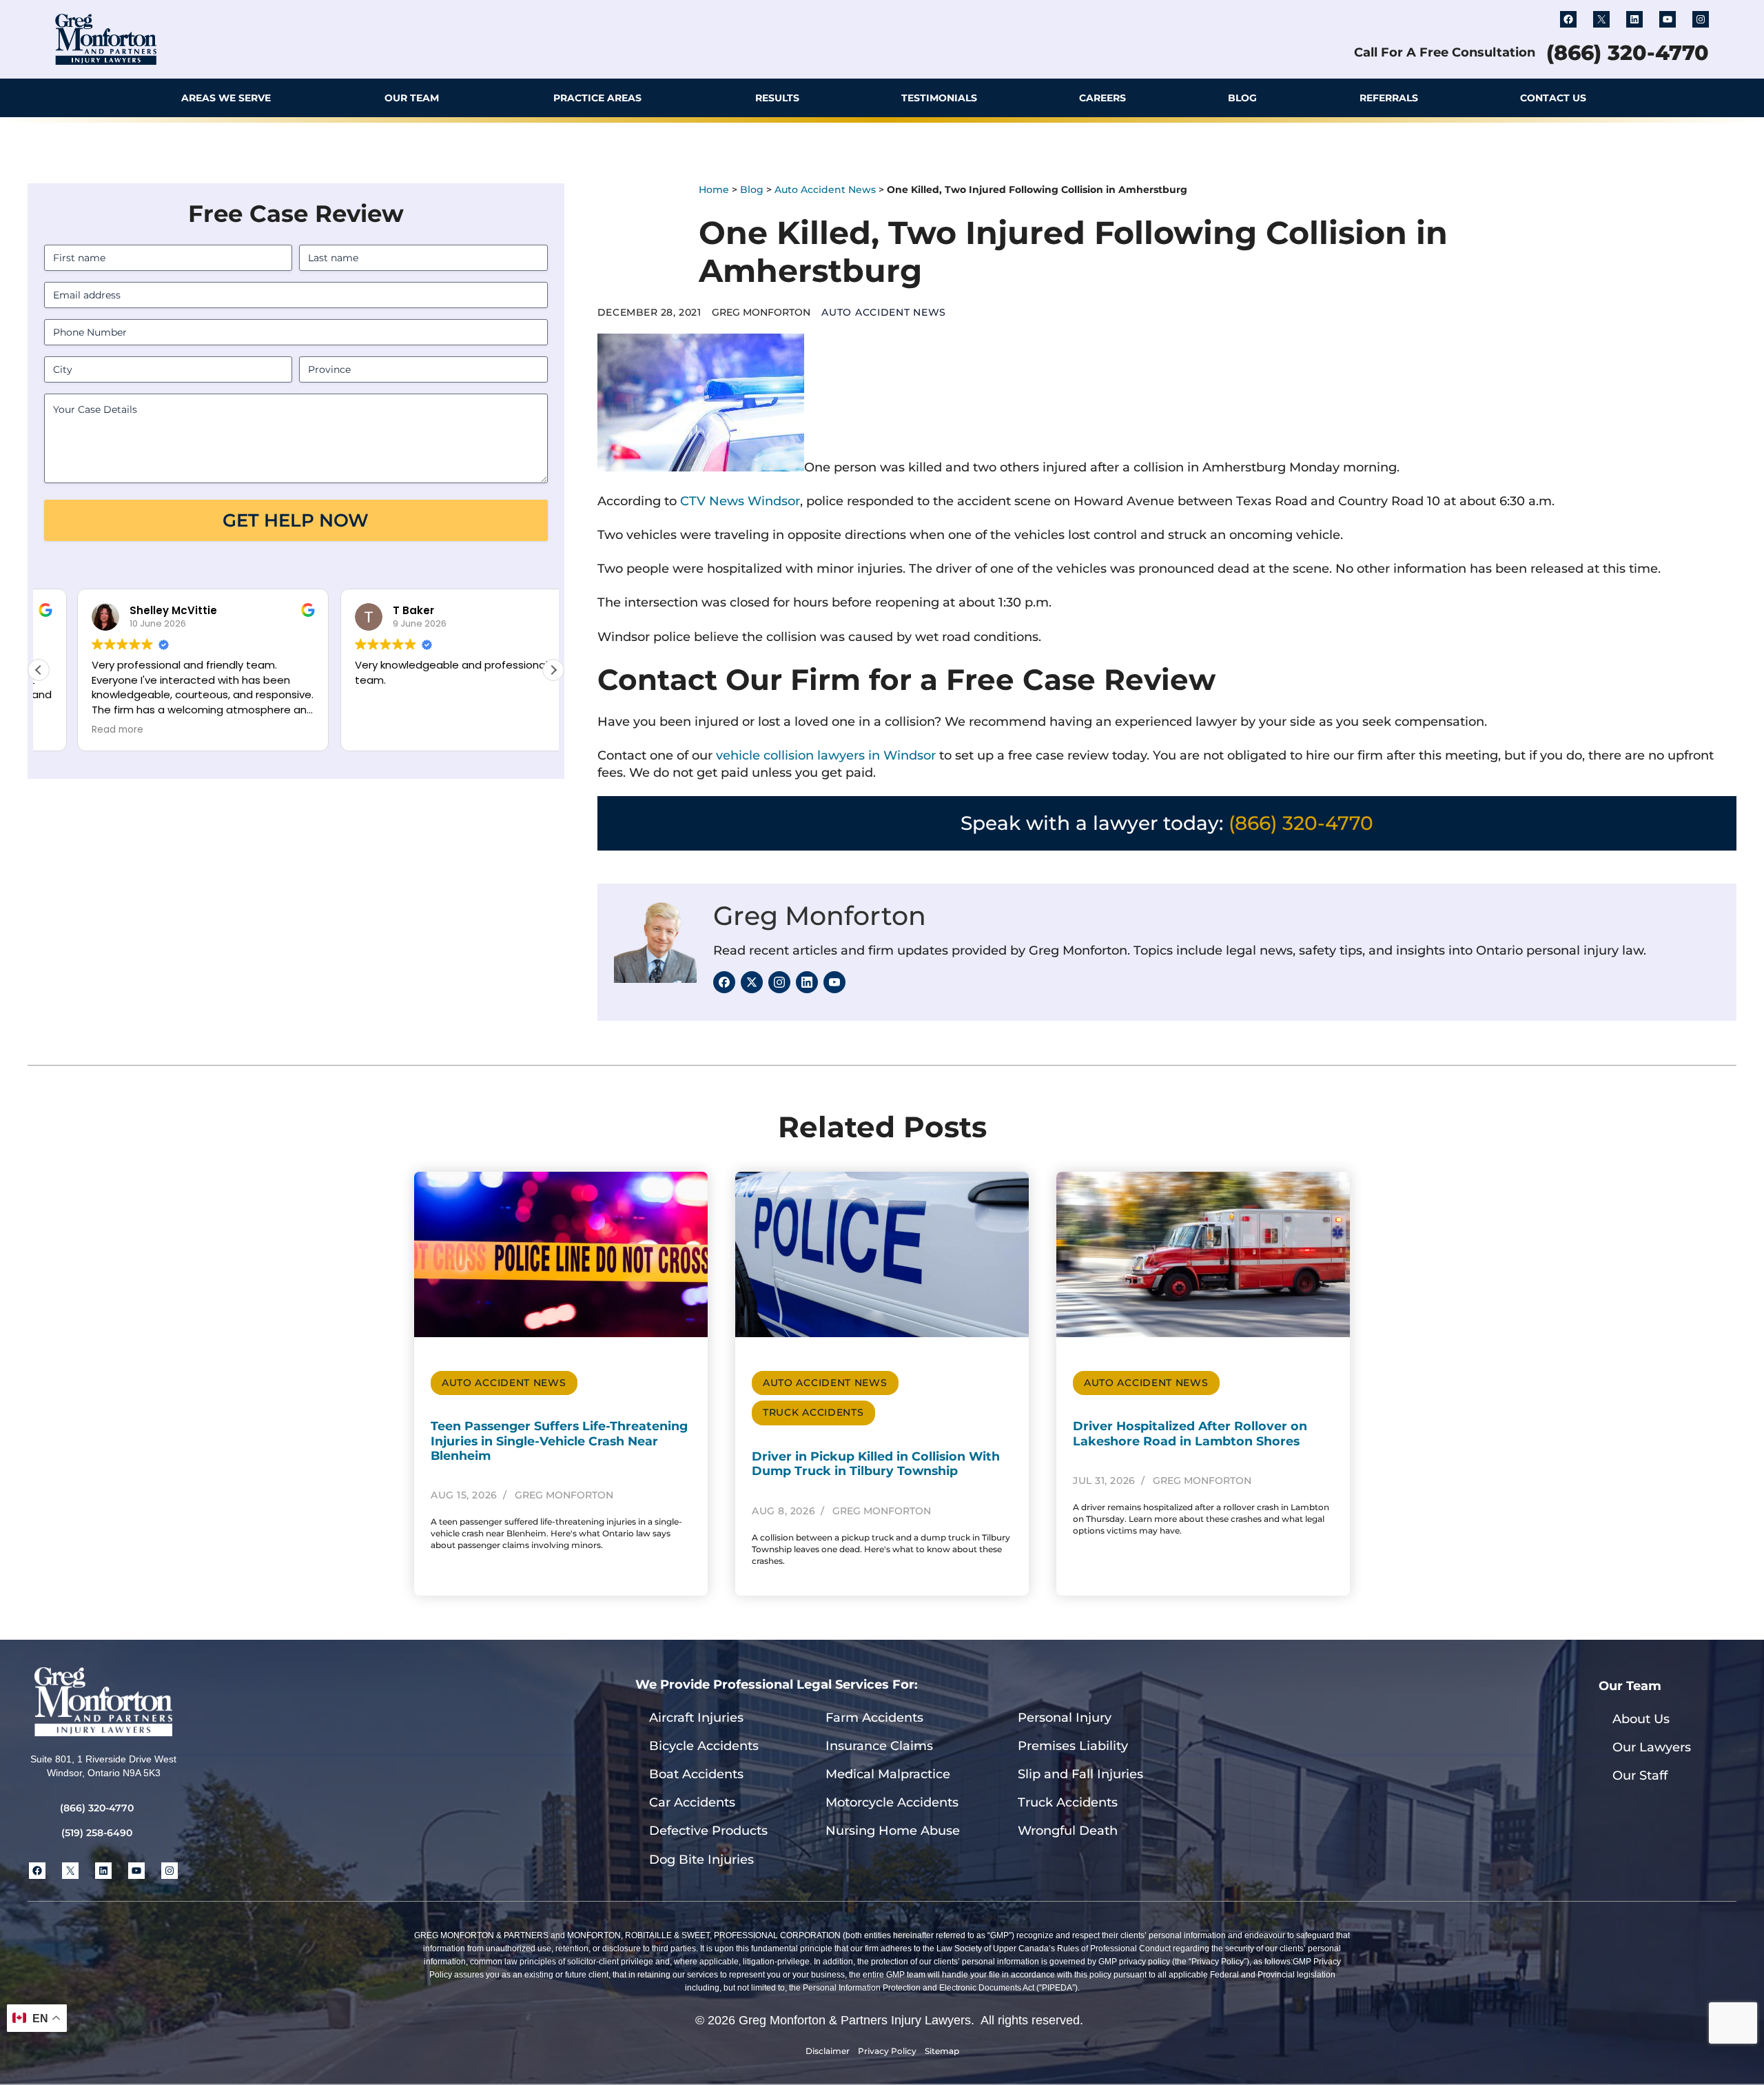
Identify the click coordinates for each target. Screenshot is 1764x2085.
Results (777, 98)
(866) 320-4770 (1628, 53)
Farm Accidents (874, 1718)
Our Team (412, 98)
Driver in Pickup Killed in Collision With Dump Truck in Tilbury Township (876, 1463)
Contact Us (1553, 98)
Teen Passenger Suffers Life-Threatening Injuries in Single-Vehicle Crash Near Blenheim (559, 1440)
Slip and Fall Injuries (1080, 1774)
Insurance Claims (879, 1746)
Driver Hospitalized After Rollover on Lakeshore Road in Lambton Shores (1190, 1433)
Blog (1242, 98)
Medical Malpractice (888, 1774)
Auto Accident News (825, 190)
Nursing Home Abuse (893, 1831)
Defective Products (708, 1831)
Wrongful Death (1068, 1831)
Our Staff (1640, 1776)
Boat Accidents (696, 1774)
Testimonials (939, 98)
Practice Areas (597, 98)
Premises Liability (1073, 1746)
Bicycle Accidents (704, 1746)
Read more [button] (79, 730)
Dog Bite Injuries (701, 1860)
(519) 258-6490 (97, 1833)
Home (714, 190)
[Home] (71, 98)
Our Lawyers (1652, 1747)
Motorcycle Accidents (892, 1802)
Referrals (1389, 98)
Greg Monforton (820, 916)
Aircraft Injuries (696, 1718)
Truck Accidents (813, 1412)
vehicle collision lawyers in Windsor (826, 755)
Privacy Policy (887, 2051)
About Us (1641, 1719)
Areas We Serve (226, 98)
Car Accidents (692, 1802)
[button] (1695, 98)
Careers (1102, 98)
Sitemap (942, 2051)
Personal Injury (1065, 1718)
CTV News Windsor (740, 501)
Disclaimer (828, 2051)
